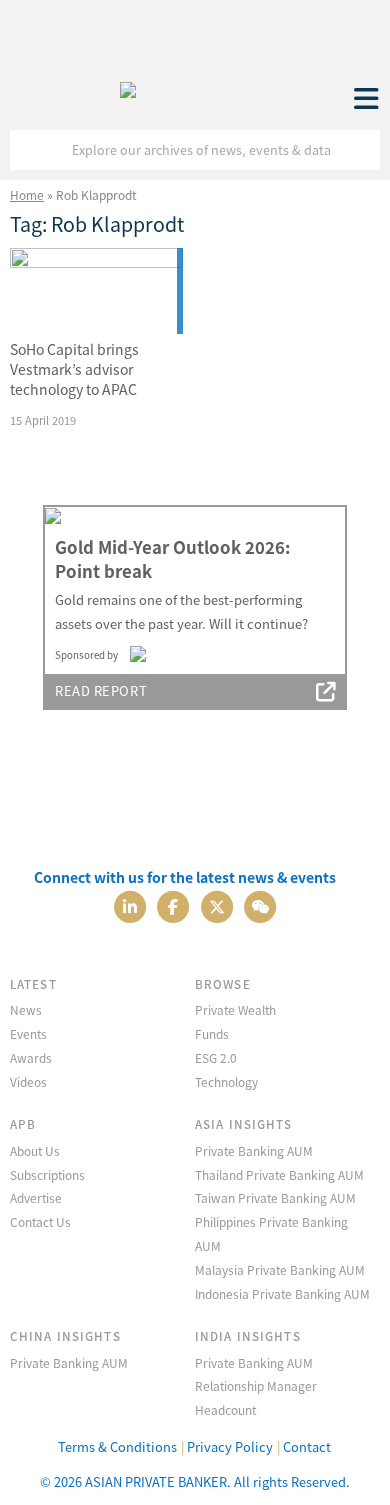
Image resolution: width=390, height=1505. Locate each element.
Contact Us (40, 1221)
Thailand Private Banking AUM (279, 1174)
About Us (35, 1150)
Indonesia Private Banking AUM (282, 1293)
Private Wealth (235, 1009)
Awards (31, 1057)
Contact (307, 1446)
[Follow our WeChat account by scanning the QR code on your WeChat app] (260, 904)
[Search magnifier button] (360, 150)
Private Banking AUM (254, 1150)
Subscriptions (47, 1174)
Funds (212, 1033)
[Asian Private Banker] (128, 85)
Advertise (36, 1197)
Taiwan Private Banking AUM (275, 1197)
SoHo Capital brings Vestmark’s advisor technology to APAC (74, 368)
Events (28, 1033)
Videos (28, 1081)
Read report (101, 690)
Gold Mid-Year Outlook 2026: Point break (172, 559)
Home (27, 194)
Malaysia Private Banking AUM (280, 1269)
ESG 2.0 (216, 1057)
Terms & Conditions (117, 1446)
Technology (226, 1081)
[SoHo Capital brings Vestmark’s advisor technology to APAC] (96, 291)
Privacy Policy (230, 1446)
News (26, 1009)
